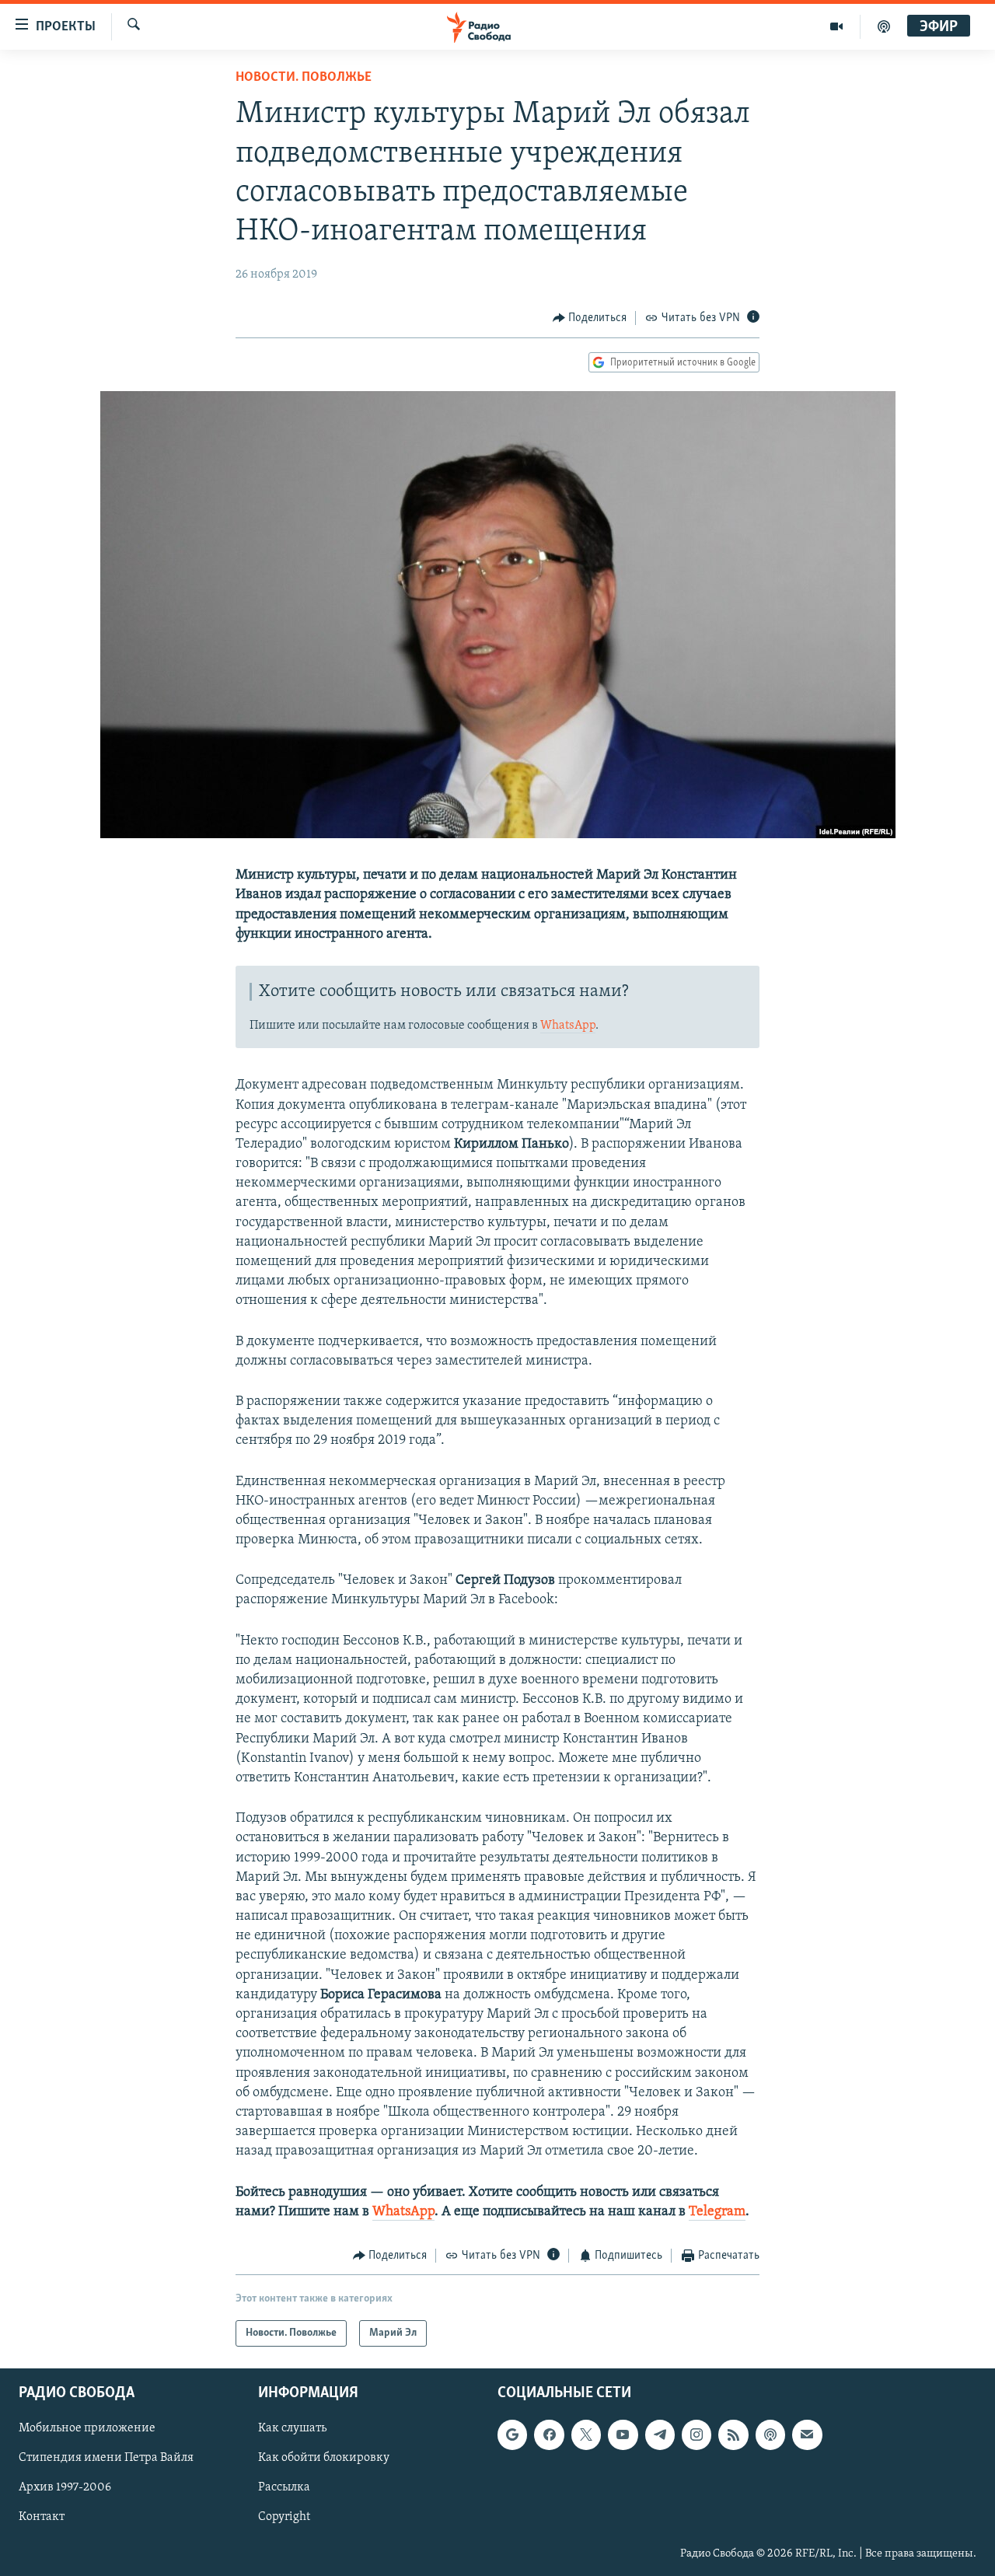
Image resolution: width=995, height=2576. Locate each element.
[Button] (590, 318)
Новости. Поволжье (304, 78)
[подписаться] (807, 2435)
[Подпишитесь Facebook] (549, 2435)
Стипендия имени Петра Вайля (106, 2459)
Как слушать (292, 2429)
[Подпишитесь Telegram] (660, 2435)
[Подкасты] (770, 2435)
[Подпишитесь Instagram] (696, 2435)
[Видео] (837, 26)
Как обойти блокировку (324, 2459)
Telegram (717, 2212)
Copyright (284, 2518)
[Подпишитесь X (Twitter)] (586, 2435)
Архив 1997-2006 (65, 2488)
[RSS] (733, 2435)
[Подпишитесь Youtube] (623, 2435)
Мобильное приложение (87, 2429)
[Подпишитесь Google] (512, 2435)
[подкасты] (884, 26)
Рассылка (284, 2488)
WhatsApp (568, 1026)
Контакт (42, 2518)
